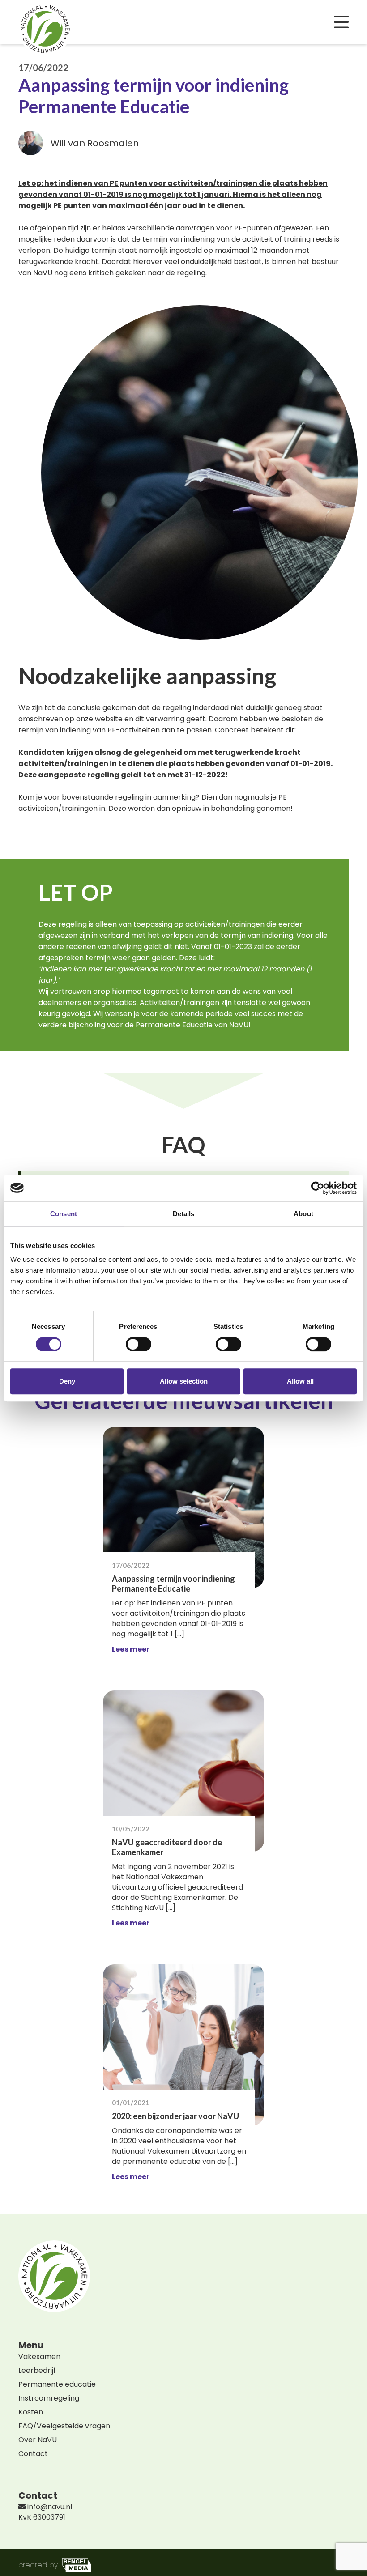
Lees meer (131, 1649)
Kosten (31, 2412)
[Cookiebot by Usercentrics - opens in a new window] (318, 1188)
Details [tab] (184, 1214)
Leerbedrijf (37, 2370)
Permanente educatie (57, 2384)
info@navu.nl (49, 2507)
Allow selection (184, 1381)
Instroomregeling (49, 2398)
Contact (33, 2454)
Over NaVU (38, 2440)
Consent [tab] (64, 1214)
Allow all (300, 1381)
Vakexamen (39, 2357)
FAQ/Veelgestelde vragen (64, 2426)
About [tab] (303, 1214)
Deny (67, 1381)
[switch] (139, 1344)
